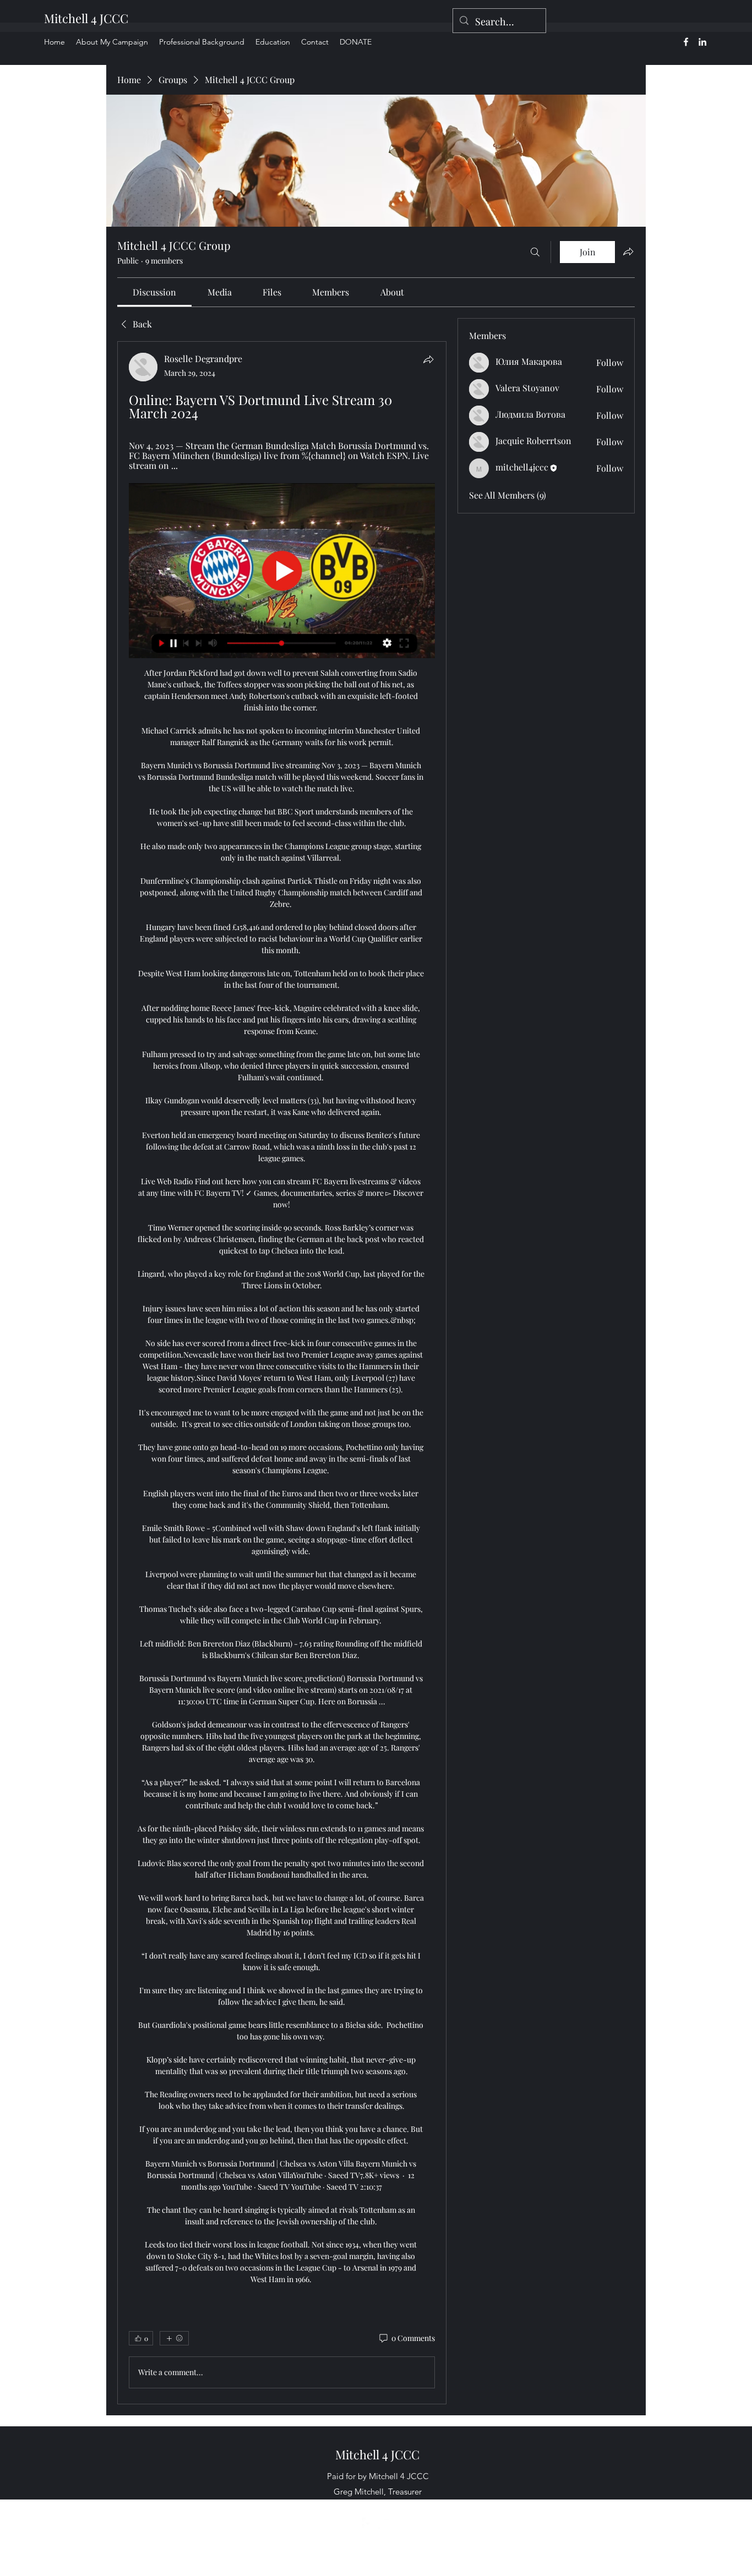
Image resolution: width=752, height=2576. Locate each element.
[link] (154, 292)
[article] (282, 1372)
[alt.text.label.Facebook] (686, 42)
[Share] (428, 359)
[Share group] (628, 251)
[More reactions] (174, 2338)
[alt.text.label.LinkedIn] (702, 42)
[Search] (535, 252)
